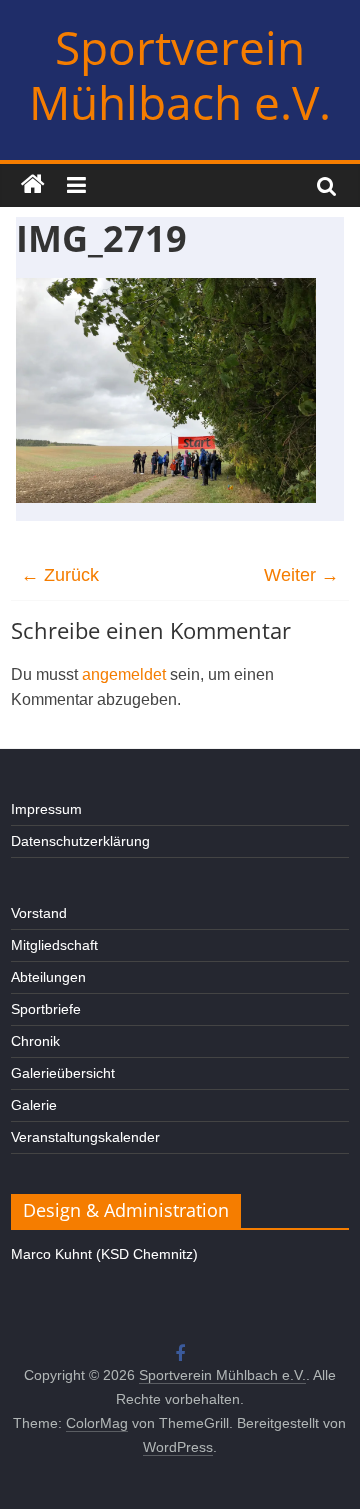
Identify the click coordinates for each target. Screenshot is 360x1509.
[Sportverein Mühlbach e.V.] (33, 185)
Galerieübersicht (63, 1073)
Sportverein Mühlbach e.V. (180, 74)
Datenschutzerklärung (80, 841)
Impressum (46, 809)
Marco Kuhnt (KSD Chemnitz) (104, 1254)
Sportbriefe (46, 1009)
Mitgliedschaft (54, 945)
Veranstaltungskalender (85, 1137)
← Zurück (60, 575)
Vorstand (39, 913)
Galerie (34, 1105)
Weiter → (301, 575)
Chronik (35, 1041)
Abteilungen (48, 977)
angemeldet (124, 674)
